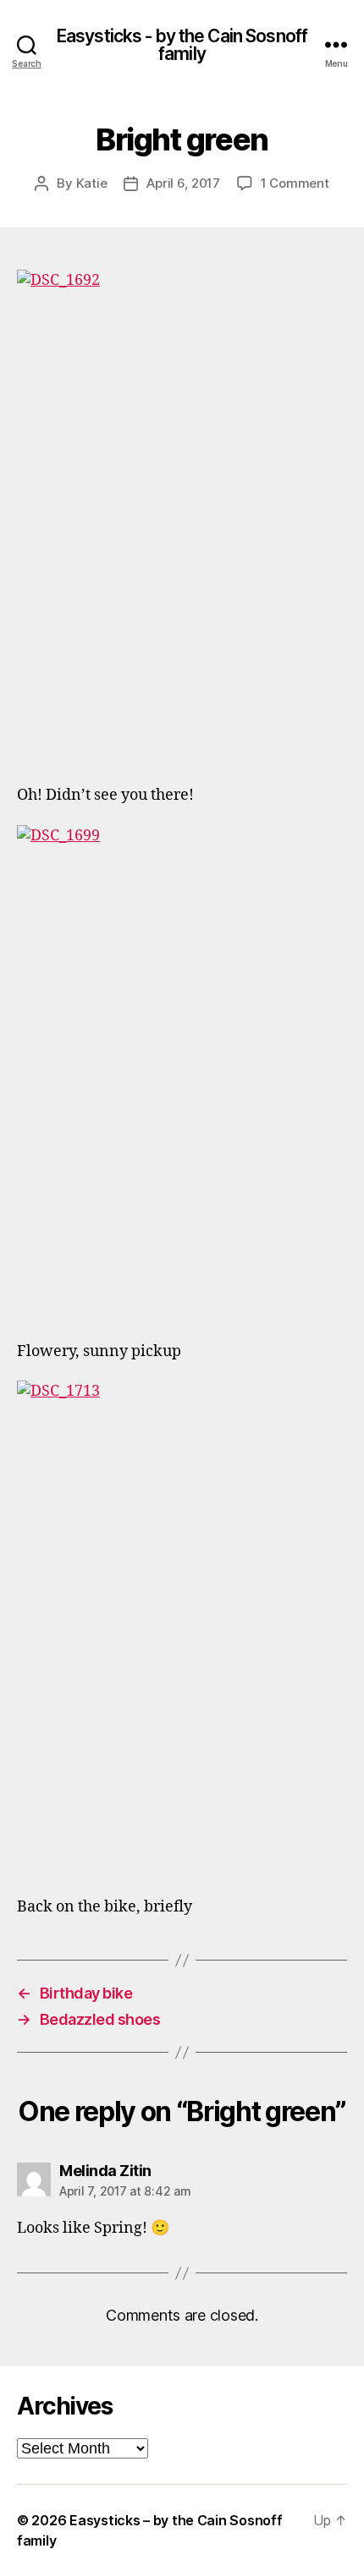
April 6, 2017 (183, 183)
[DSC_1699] (182, 1072)
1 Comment (295, 183)
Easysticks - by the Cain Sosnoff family (182, 45)
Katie (92, 183)
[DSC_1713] (182, 1628)
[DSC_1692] (182, 517)
